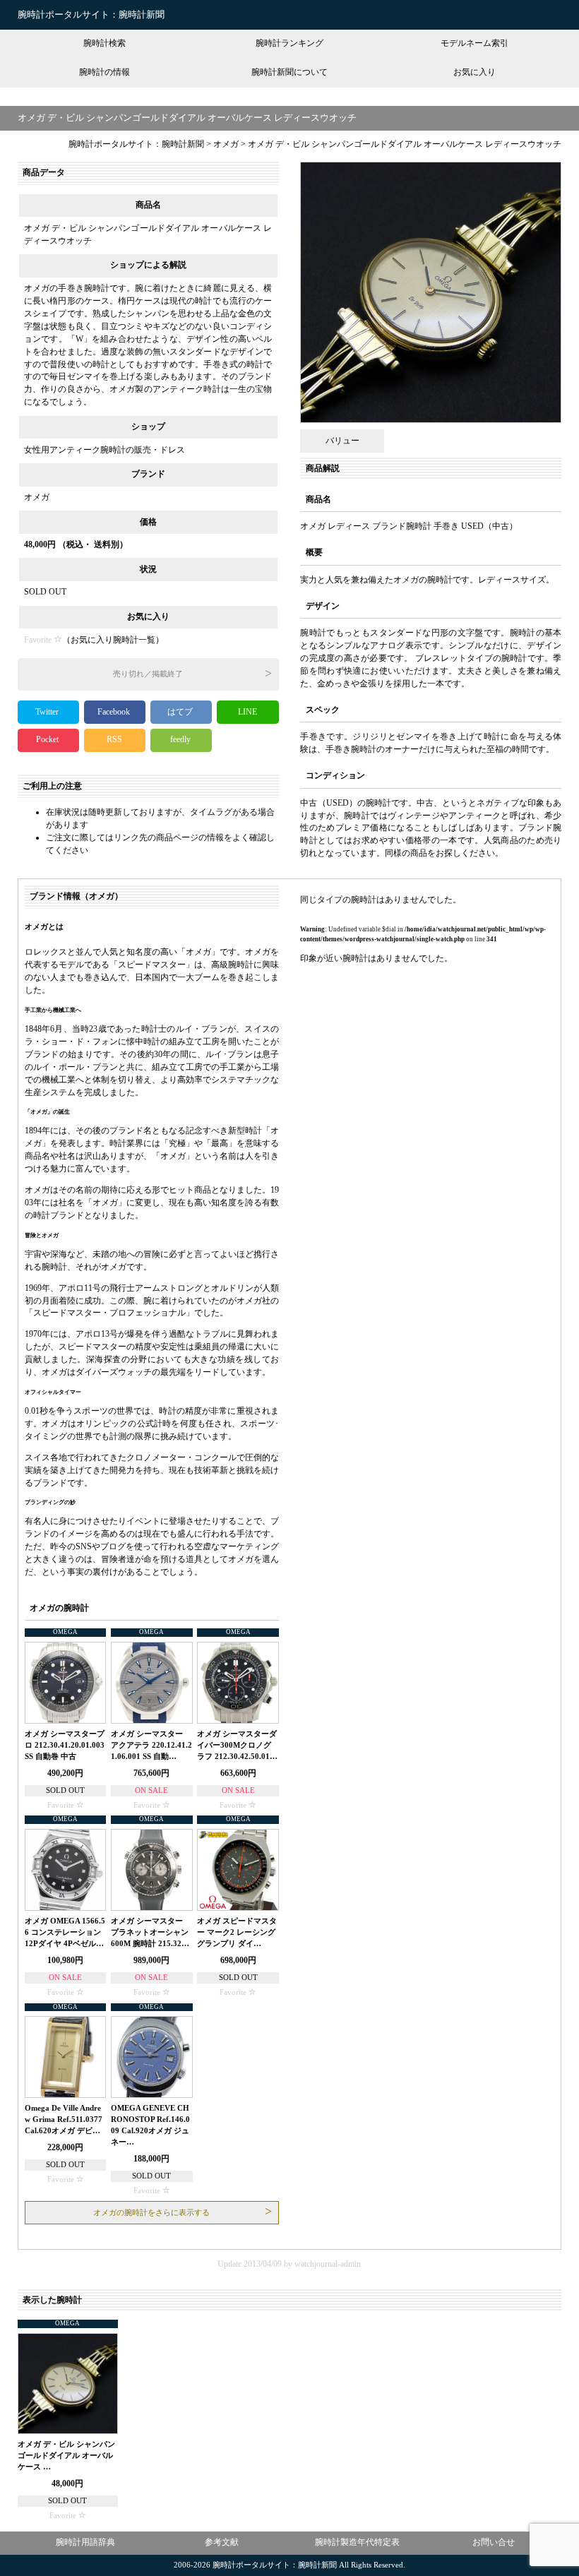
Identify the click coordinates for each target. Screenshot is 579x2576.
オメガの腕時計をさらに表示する (151, 2213)
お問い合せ (494, 2542)
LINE (247, 712)
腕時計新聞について (289, 72)
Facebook (115, 712)
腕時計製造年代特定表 (357, 2542)
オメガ (37, 497)
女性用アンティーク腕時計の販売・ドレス (105, 450)
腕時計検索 (105, 43)
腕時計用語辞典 (85, 2542)
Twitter (48, 712)
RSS (114, 739)
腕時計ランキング (289, 43)
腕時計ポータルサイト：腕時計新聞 (91, 14)
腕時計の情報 (105, 72)
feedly (181, 739)
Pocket (48, 739)
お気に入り (474, 72)
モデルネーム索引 (474, 43)
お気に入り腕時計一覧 (113, 640)
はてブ (181, 712)
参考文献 (222, 2542)
